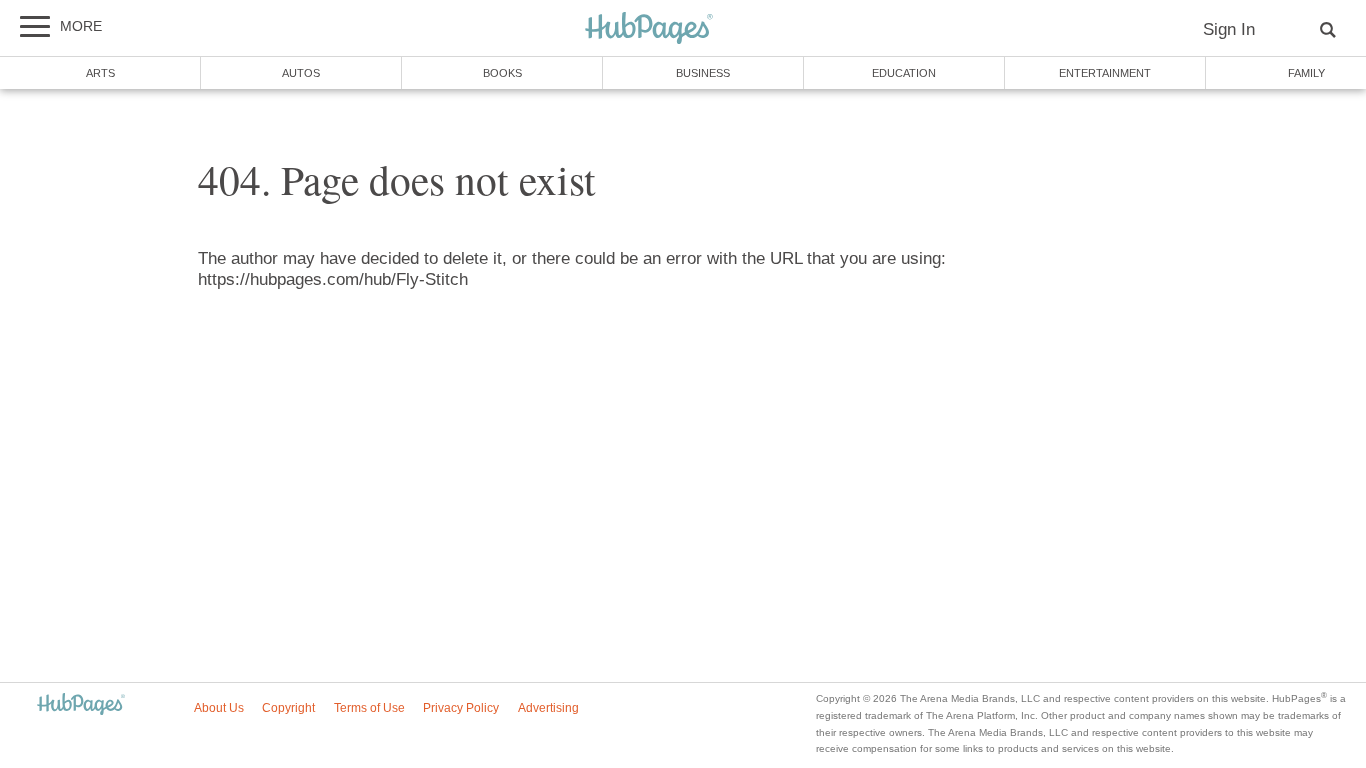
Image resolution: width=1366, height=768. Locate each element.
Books (502, 73)
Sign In (1229, 29)
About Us (219, 708)
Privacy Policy (461, 708)
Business (703, 73)
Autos (301, 73)
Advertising (548, 708)
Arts (100, 73)
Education (904, 73)
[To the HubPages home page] (81, 705)
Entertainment (1105, 73)
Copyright (288, 708)
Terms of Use (369, 708)
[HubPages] (649, 29)
